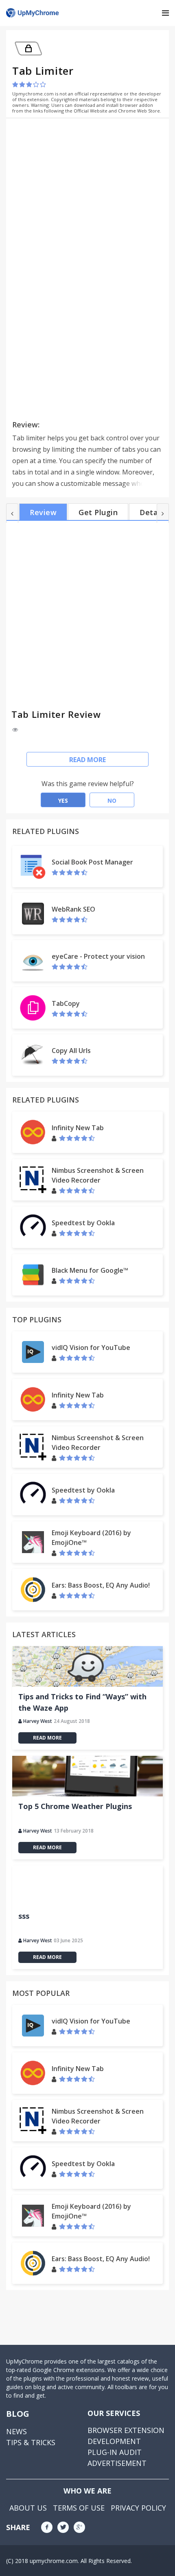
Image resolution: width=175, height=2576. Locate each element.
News (16, 2431)
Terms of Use (79, 2508)
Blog (18, 2414)
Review (43, 512)
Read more (87, 760)
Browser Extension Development (126, 2436)
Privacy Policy (138, 2508)
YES (63, 801)
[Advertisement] (81, 181)
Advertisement (117, 2463)
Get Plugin (98, 512)
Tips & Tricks (31, 2442)
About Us (28, 2508)
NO (112, 801)
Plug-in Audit (115, 2452)
